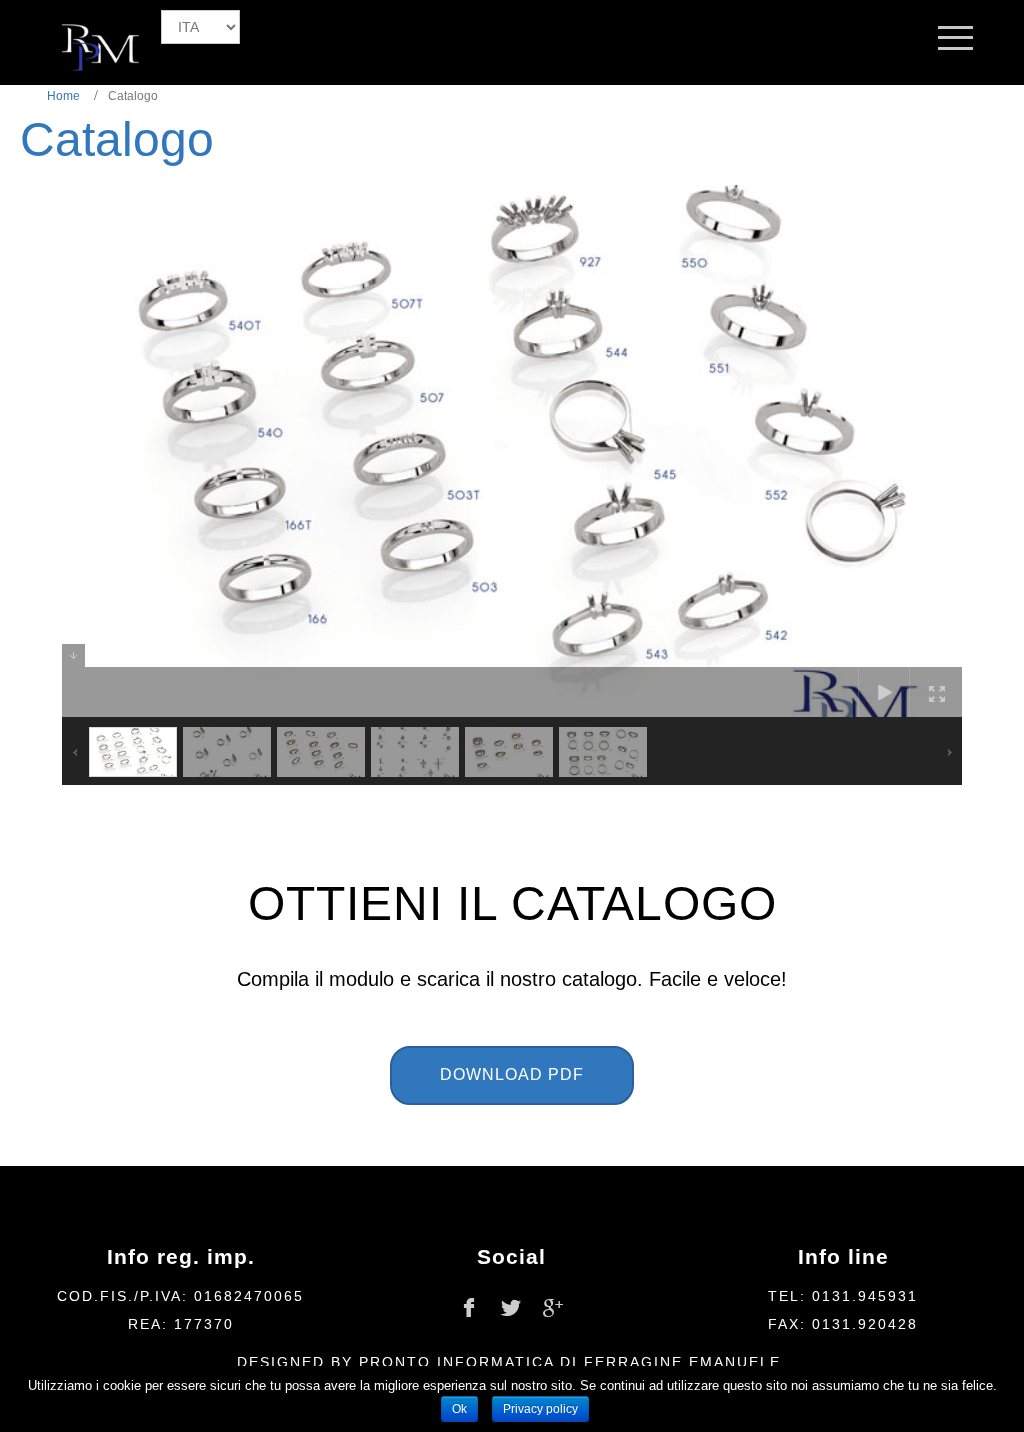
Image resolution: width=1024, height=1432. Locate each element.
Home (63, 96)
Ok (459, 1409)
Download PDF (512, 1074)
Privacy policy (540, 1409)
